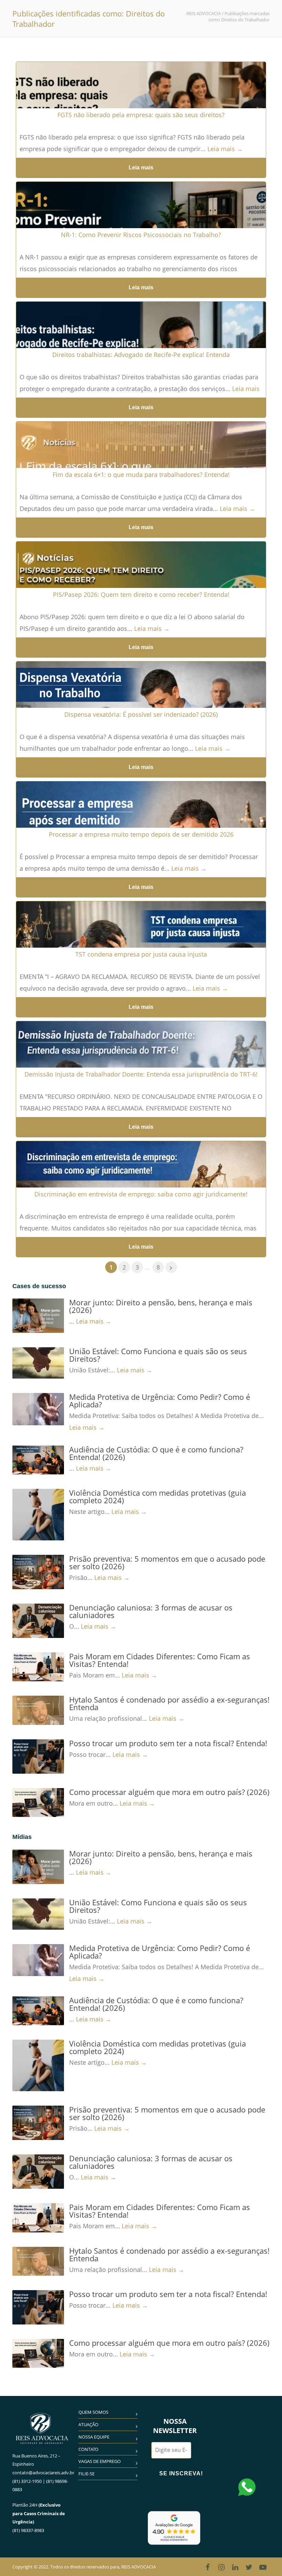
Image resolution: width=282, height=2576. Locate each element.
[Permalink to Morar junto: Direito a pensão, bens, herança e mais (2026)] (38, 1316)
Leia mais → (225, 149)
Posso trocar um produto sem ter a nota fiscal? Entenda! (168, 1743)
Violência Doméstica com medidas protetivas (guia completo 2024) (158, 1496)
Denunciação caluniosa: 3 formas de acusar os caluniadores (151, 1611)
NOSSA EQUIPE (94, 2437)
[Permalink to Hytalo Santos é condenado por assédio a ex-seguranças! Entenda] (38, 1710)
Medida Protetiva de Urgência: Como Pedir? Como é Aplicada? (160, 1401)
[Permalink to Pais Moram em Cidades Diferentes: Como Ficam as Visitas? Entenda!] (38, 1667)
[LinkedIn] (235, 2567)
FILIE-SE (86, 2474)
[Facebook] (208, 2567)
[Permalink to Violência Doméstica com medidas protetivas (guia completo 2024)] (38, 1515)
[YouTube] (263, 2567)
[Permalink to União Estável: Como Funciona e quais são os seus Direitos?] (38, 1363)
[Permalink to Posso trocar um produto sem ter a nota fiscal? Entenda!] (38, 1757)
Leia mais (141, 168)
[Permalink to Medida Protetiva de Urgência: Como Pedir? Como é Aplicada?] (38, 1409)
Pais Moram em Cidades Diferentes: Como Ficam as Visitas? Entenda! (160, 1660)
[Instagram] (221, 2567)
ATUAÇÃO (88, 2424)
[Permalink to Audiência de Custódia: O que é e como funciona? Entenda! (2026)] (38, 1460)
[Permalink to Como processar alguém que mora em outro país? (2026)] (38, 1803)
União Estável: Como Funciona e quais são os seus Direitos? (158, 1355)
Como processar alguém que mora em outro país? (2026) (169, 1792)
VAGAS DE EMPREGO (100, 2461)
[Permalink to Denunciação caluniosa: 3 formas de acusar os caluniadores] (38, 1621)
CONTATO (88, 2449)
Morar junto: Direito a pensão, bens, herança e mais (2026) (161, 1306)
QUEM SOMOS (93, 2412)
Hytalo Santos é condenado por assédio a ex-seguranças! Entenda (169, 1703)
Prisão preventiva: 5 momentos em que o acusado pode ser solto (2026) (167, 1562)
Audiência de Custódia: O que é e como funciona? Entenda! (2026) (156, 1453)
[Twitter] (249, 2567)
